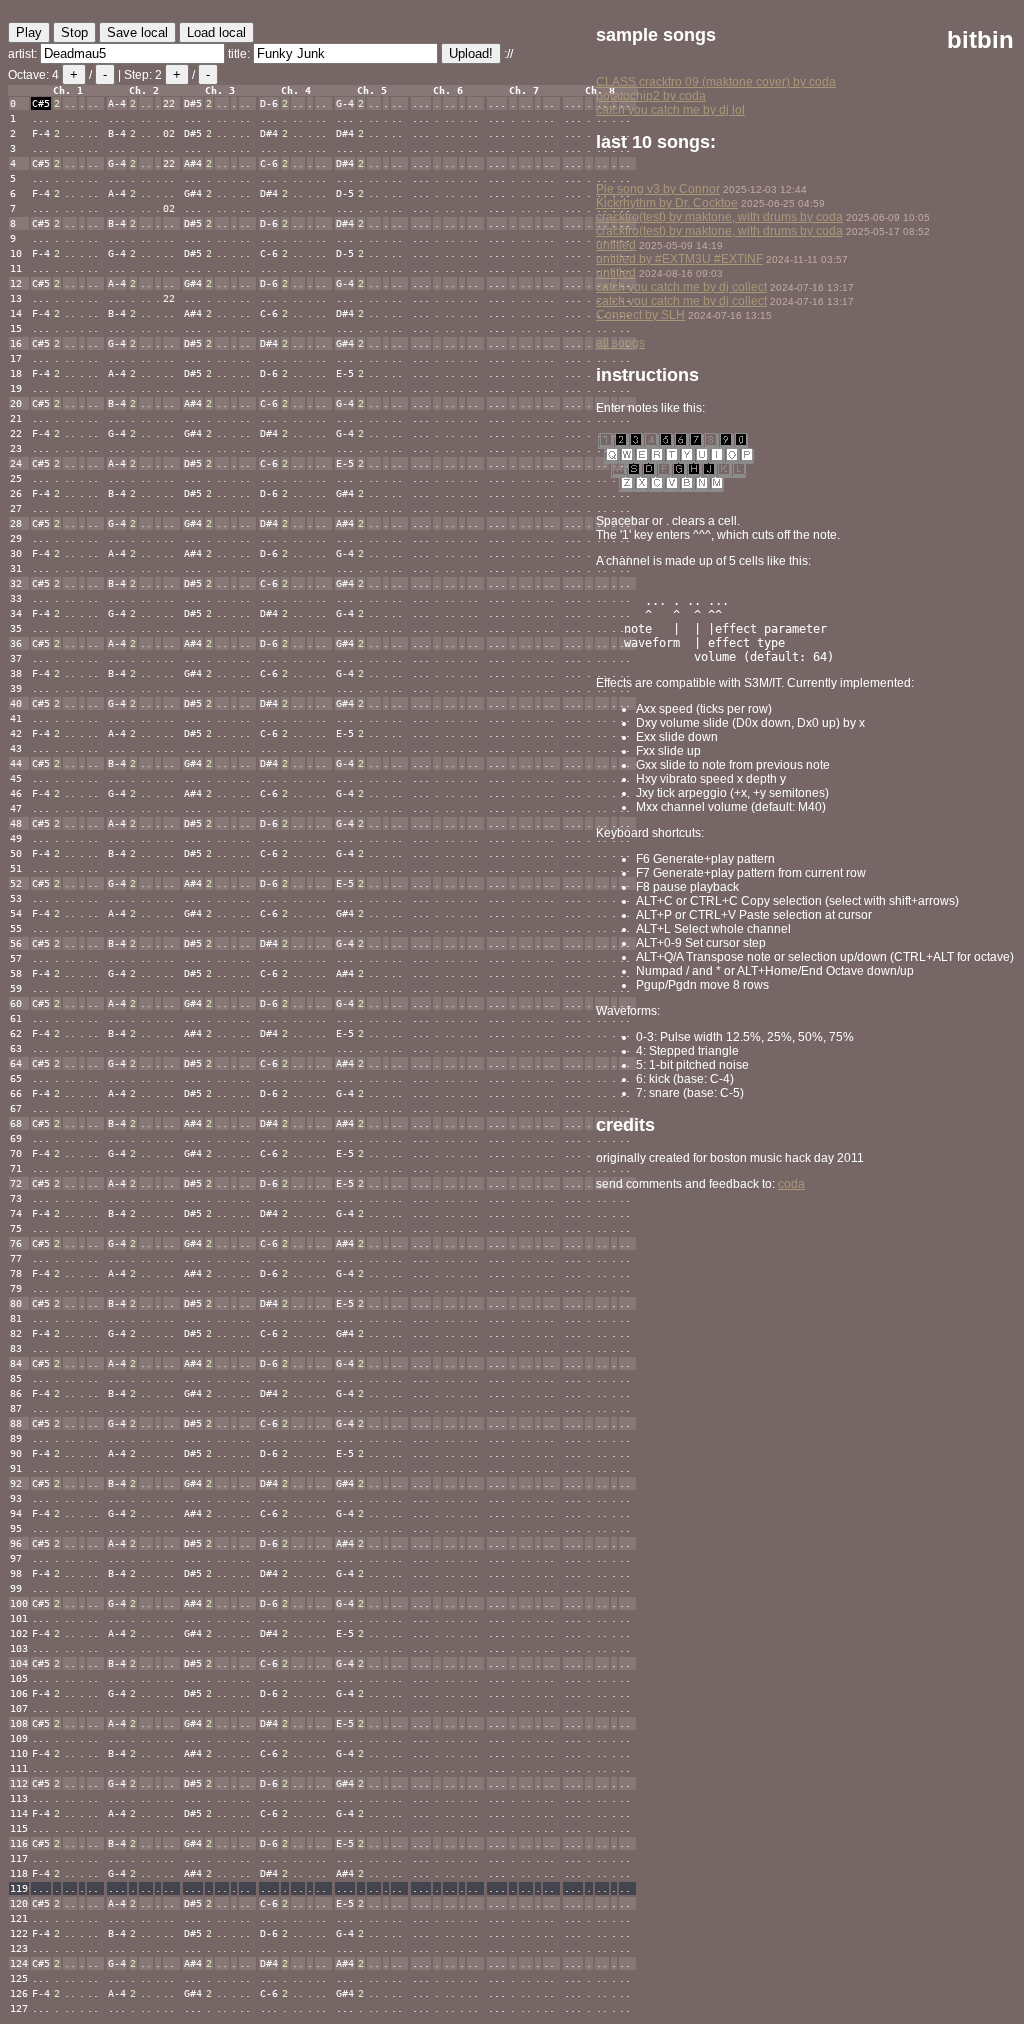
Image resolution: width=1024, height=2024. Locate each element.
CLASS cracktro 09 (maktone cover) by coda (716, 82)
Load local (216, 32)
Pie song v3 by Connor (658, 189)
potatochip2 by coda (651, 96)
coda (791, 1184)
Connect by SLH (640, 315)
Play (29, 32)
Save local (137, 32)
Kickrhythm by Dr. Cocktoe (667, 203)
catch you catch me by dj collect (681, 287)
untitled (616, 245)
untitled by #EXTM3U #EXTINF (679, 259)
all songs (620, 343)
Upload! (471, 53)
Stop (74, 32)
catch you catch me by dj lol (670, 110)
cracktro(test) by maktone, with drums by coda (719, 217)
